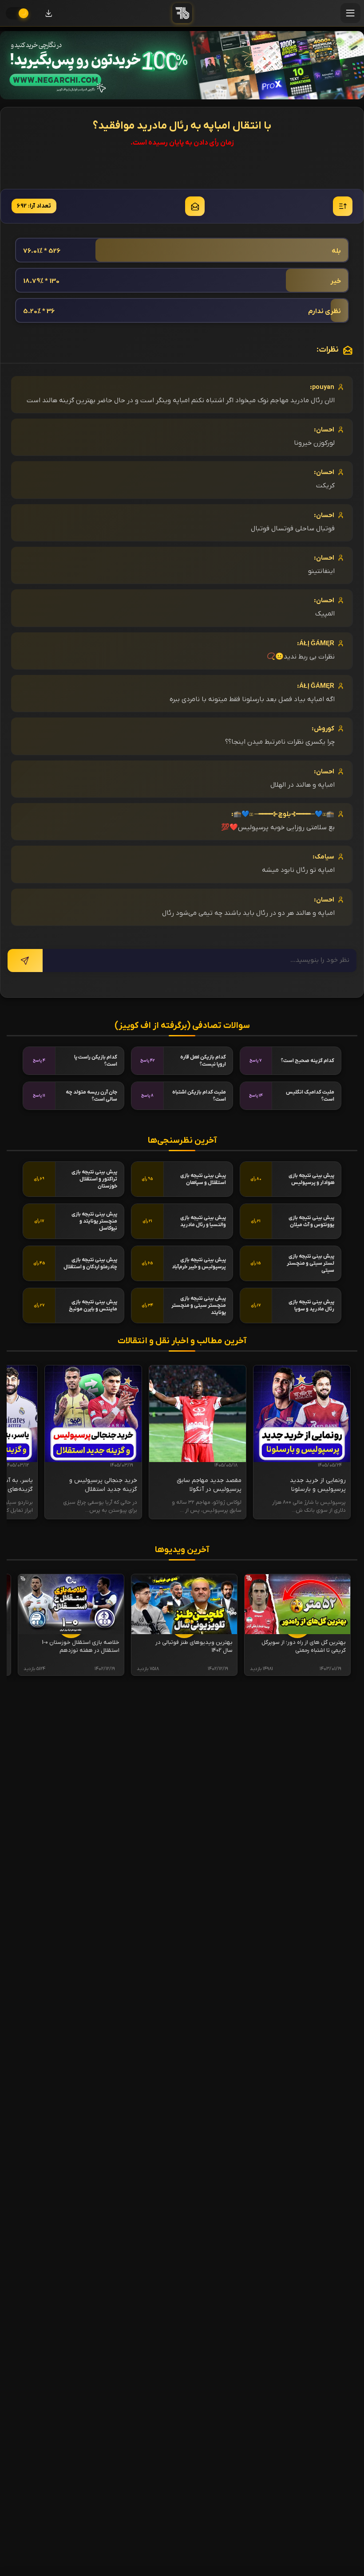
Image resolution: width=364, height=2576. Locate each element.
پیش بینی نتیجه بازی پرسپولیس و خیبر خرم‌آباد (199, 1263)
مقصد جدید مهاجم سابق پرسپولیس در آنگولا (209, 1485)
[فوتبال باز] (182, 13)
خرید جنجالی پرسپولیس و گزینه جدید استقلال (103, 1485)
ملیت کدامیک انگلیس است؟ (310, 1096)
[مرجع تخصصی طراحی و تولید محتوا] (182, 65)
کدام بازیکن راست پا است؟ (96, 1061)
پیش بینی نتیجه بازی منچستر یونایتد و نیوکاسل (94, 1221)
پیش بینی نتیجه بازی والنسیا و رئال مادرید (203, 1221)
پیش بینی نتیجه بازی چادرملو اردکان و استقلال (90, 1263)
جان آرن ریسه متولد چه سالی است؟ (91, 1096)
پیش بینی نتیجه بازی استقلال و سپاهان (203, 1179)
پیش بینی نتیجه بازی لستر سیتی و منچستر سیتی (311, 1263)
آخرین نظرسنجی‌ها (182, 1141)
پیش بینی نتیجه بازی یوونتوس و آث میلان (311, 1221)
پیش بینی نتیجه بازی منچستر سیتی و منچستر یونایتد (199, 1306)
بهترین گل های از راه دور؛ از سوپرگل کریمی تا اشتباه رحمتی (304, 1646)
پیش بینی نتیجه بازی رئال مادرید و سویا (311, 1306)
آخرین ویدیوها (182, 1550)
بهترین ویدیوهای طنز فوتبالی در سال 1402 (194, 1646)
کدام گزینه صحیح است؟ (308, 1061)
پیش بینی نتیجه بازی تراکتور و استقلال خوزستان (94, 1179)
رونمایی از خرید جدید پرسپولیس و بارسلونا (318, 1485)
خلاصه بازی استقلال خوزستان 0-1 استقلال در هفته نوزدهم (81, 1646)
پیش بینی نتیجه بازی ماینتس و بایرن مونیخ (93, 1306)
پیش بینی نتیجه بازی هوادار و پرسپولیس (311, 1179)
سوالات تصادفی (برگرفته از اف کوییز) (182, 1026)
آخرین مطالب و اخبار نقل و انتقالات (182, 1341)
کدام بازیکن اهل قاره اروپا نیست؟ (203, 1061)
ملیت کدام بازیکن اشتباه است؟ (199, 1096)
